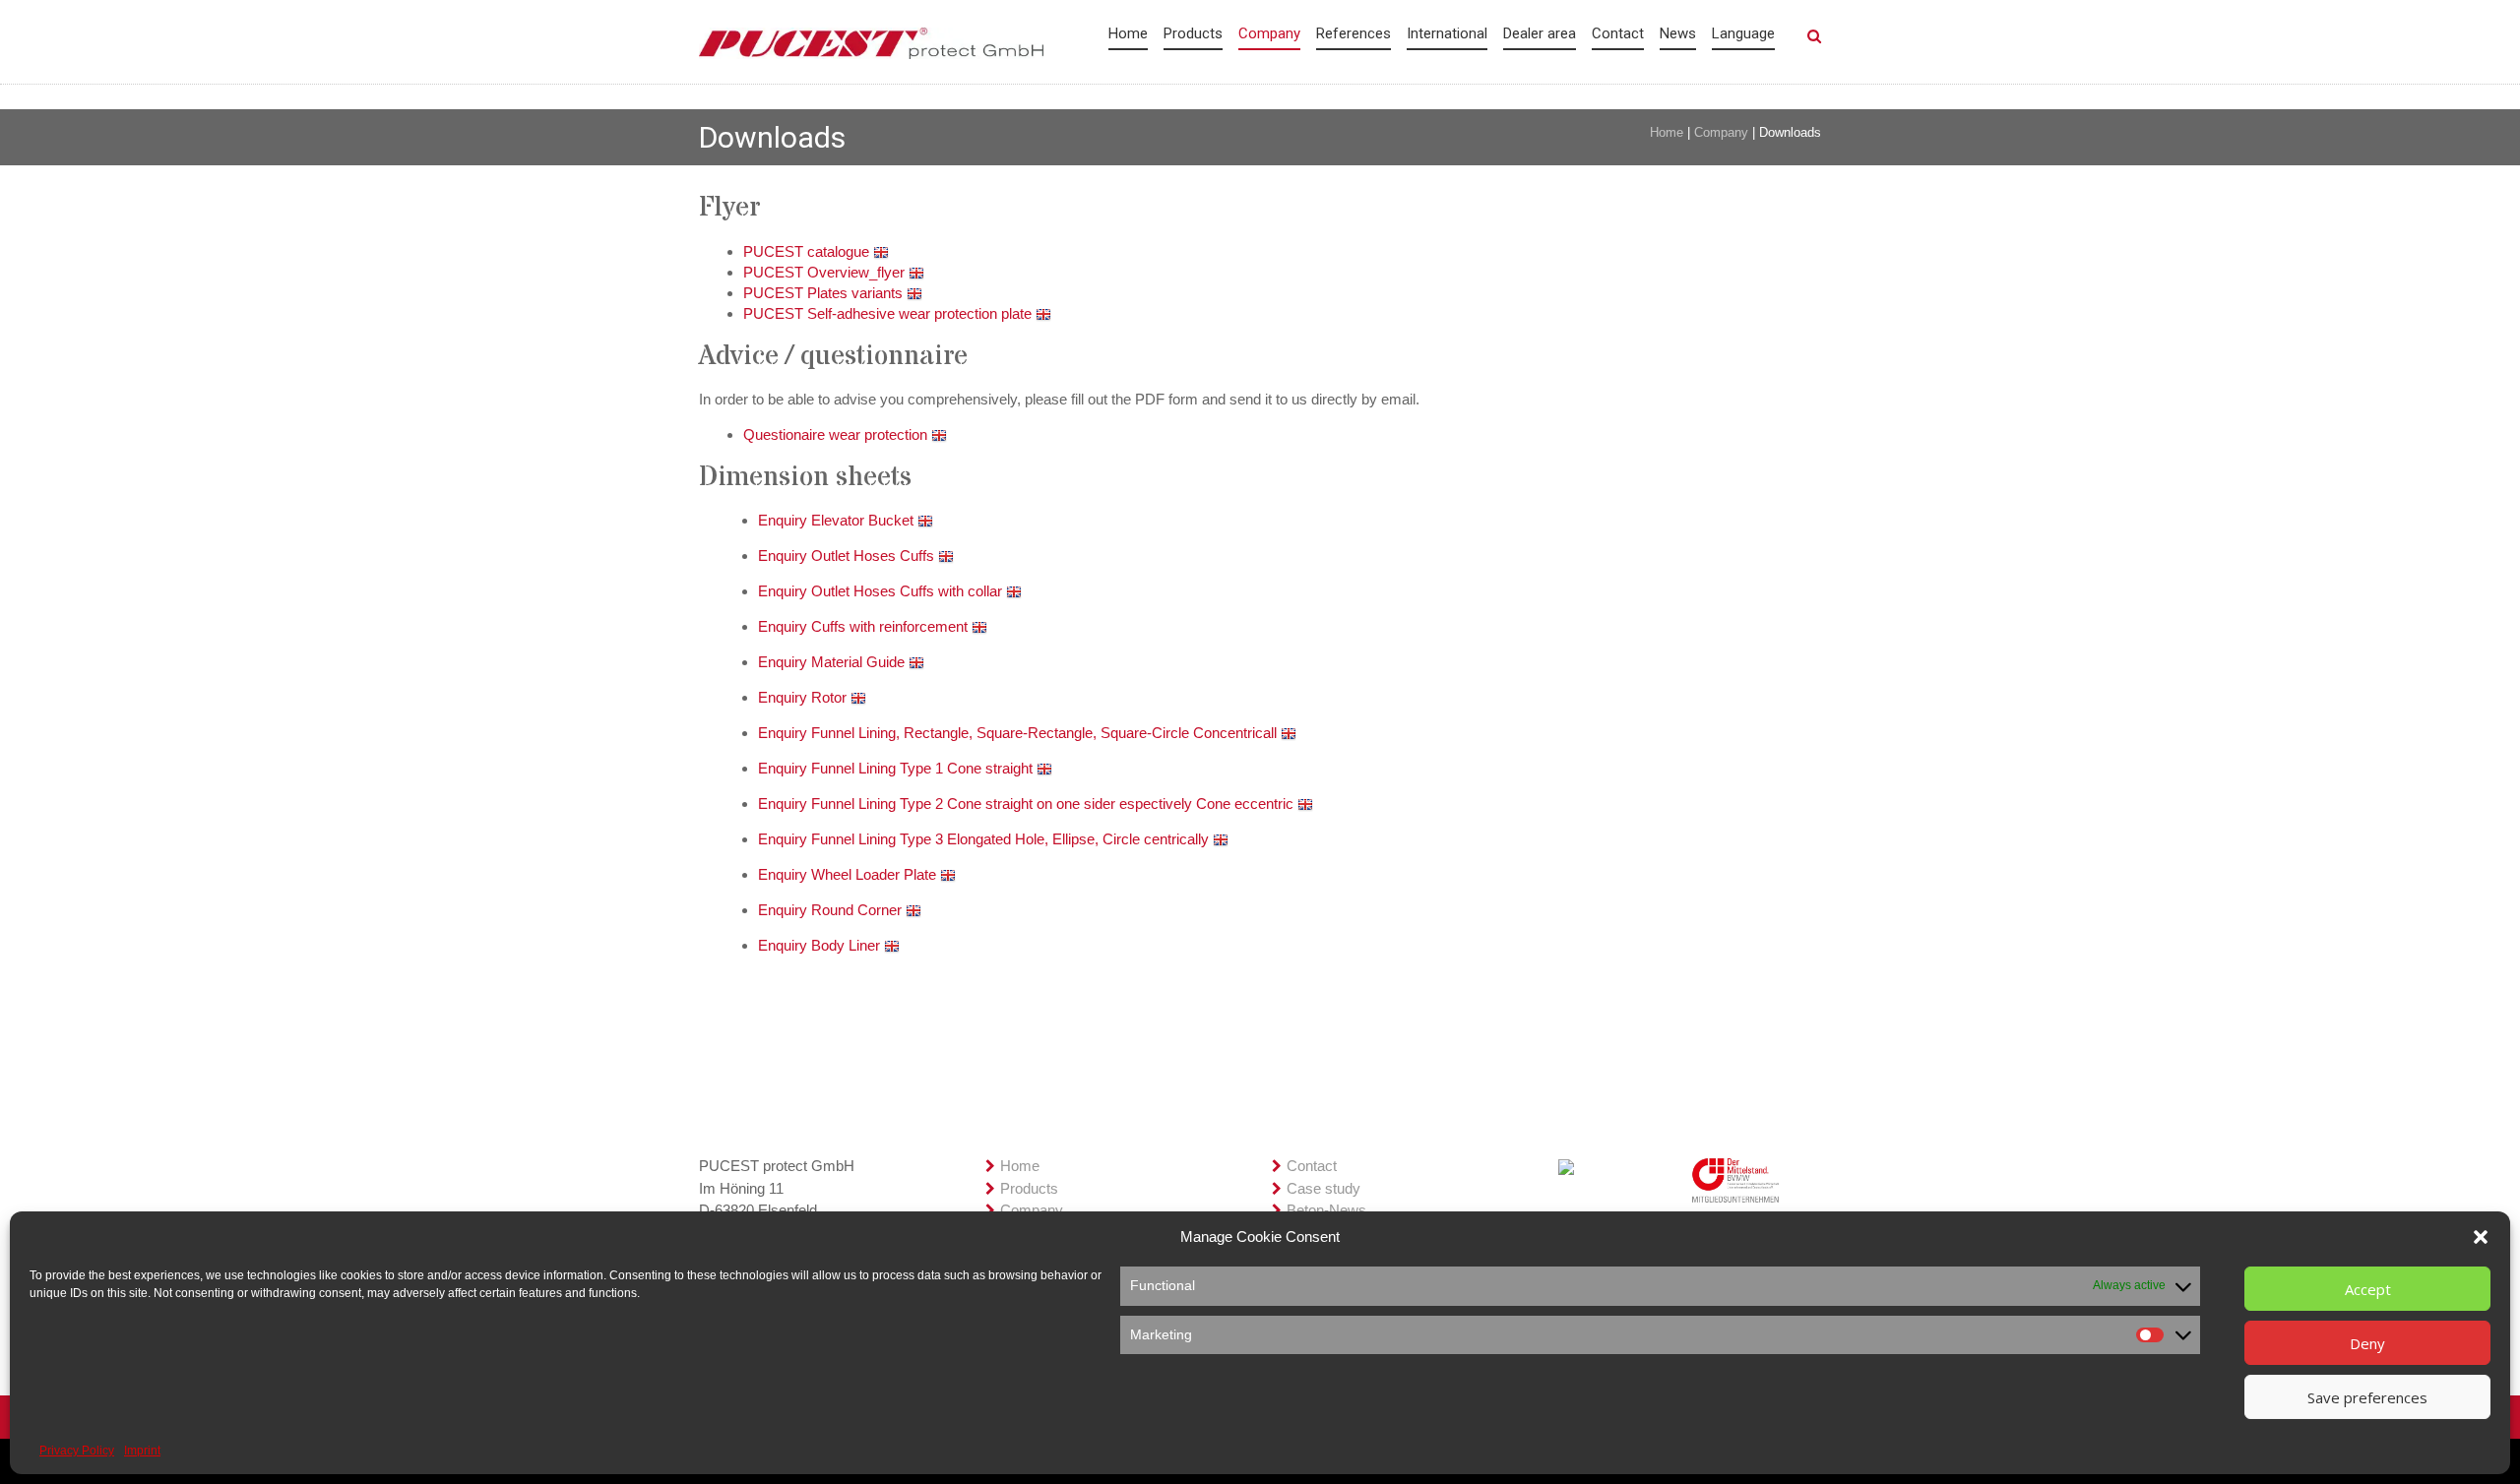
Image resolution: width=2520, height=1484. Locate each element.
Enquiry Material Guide (833, 662)
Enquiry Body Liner (821, 945)
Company (1269, 33)
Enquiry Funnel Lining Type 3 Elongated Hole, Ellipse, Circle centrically (985, 839)
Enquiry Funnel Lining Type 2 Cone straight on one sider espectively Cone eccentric (1028, 804)
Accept (2368, 1289)
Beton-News (1326, 1210)
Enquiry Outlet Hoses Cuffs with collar (882, 591)
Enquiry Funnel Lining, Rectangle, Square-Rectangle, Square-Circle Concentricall (1019, 733)
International (1447, 33)
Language (1743, 33)
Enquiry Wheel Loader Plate (849, 874)
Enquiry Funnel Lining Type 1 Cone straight (897, 768)
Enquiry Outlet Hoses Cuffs (848, 556)
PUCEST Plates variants (825, 293)
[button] (2481, 1237)
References (1354, 33)
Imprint (142, 1451)
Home (1128, 33)
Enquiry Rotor (804, 697)
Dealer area (1540, 33)
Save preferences (2367, 1397)
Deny (2367, 1343)
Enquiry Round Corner (832, 910)
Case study (1323, 1188)
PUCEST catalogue (808, 251)
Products (1193, 33)
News (1678, 33)
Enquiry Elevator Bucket (838, 520)
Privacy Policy (77, 1451)
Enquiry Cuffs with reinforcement (865, 626)
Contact (1618, 33)
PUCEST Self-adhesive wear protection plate (889, 313)
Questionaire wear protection (837, 434)
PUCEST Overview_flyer (826, 272)
